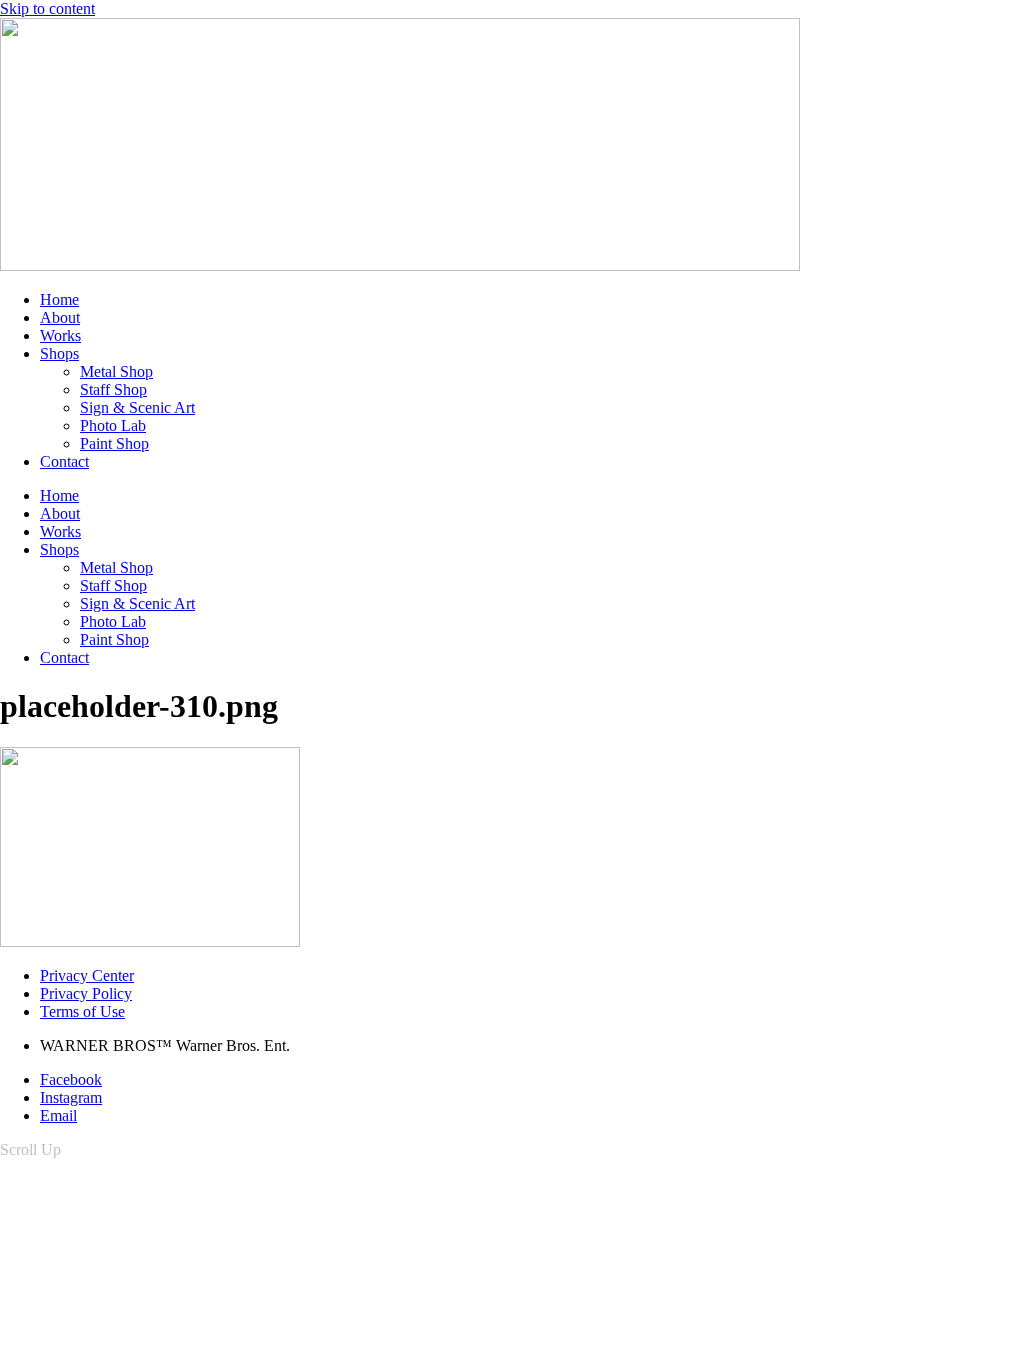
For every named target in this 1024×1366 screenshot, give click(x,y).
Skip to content (47, 8)
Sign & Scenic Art (137, 407)
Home (59, 299)
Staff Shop (113, 389)
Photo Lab (113, 425)
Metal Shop (116, 371)
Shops (59, 353)
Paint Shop (114, 443)
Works (60, 335)
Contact (64, 461)
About (60, 317)
